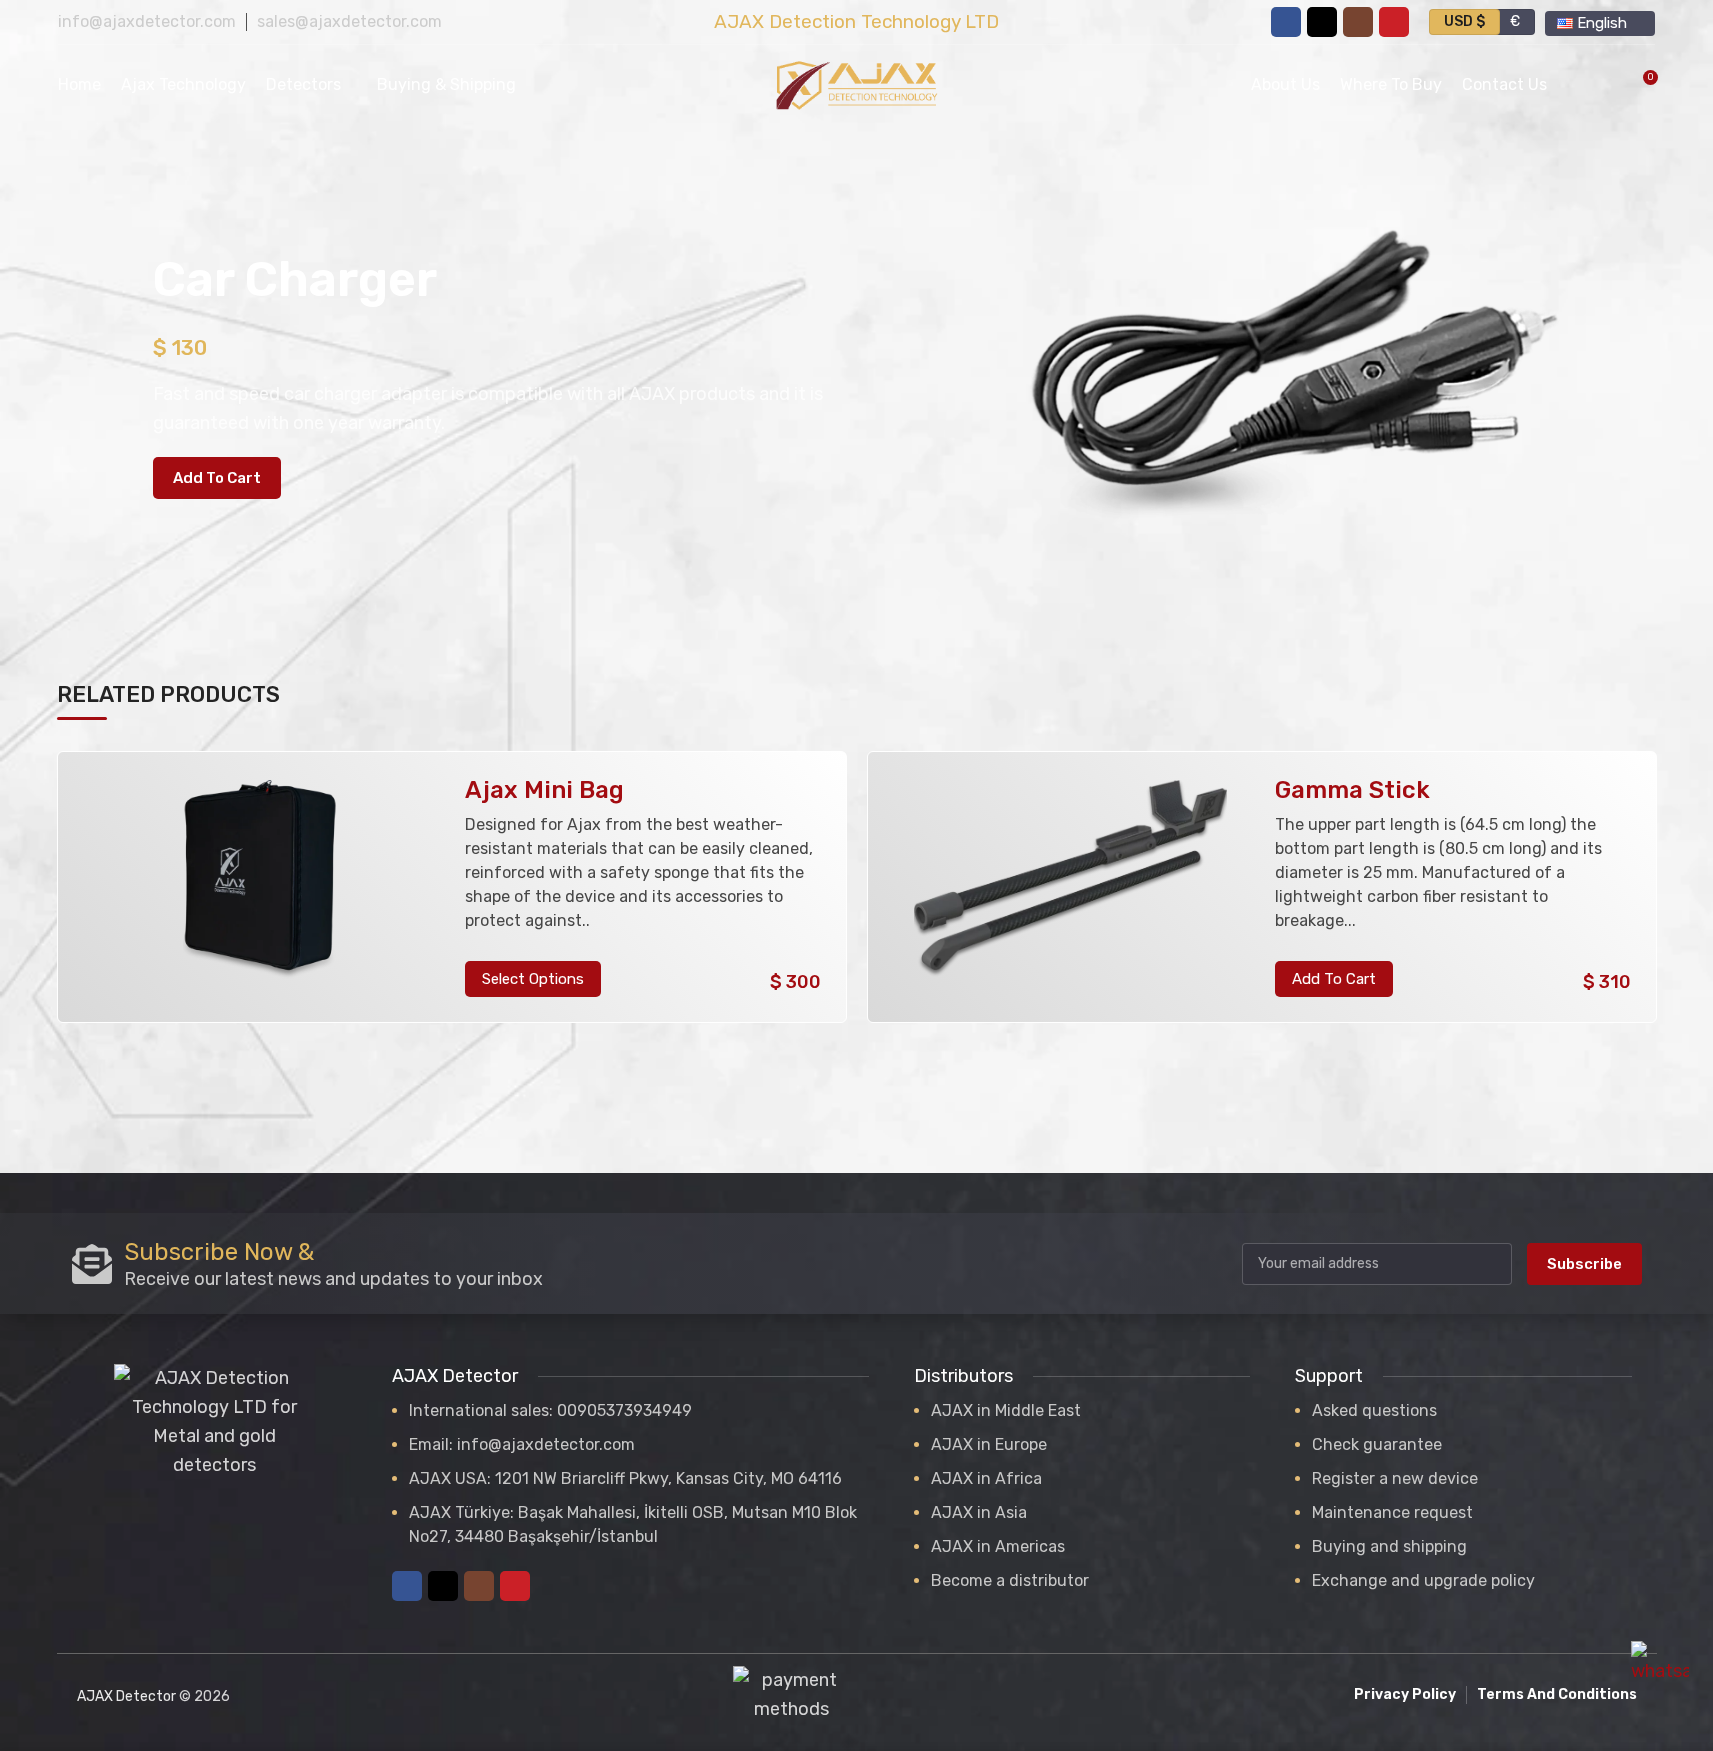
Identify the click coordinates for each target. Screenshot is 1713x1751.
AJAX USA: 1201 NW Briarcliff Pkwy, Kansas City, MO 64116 (625, 1478)
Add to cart (217, 478)
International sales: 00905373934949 (550, 1410)
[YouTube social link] (1394, 22)
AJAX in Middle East (1006, 1410)
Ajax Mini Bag (544, 790)
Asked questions (1374, 1410)
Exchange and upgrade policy (1423, 1580)
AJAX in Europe (989, 1444)
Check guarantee (1377, 1444)
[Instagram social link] (1358, 22)
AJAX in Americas (998, 1546)
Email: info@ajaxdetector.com (522, 1444)
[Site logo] (857, 84)
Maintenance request (1392, 1512)
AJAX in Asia (979, 1512)
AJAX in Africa (986, 1478)
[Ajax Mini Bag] (260, 887)
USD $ (1464, 21)
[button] (1334, 979)
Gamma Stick (1352, 790)
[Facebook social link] (1286, 22)
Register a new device (1395, 1478)
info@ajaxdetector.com (147, 21)
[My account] (1575, 85)
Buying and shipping (1389, 1546)
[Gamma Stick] (1070, 887)
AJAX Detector (126, 1696)
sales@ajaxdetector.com (349, 21)
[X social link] (1322, 22)
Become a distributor (1010, 1580)
